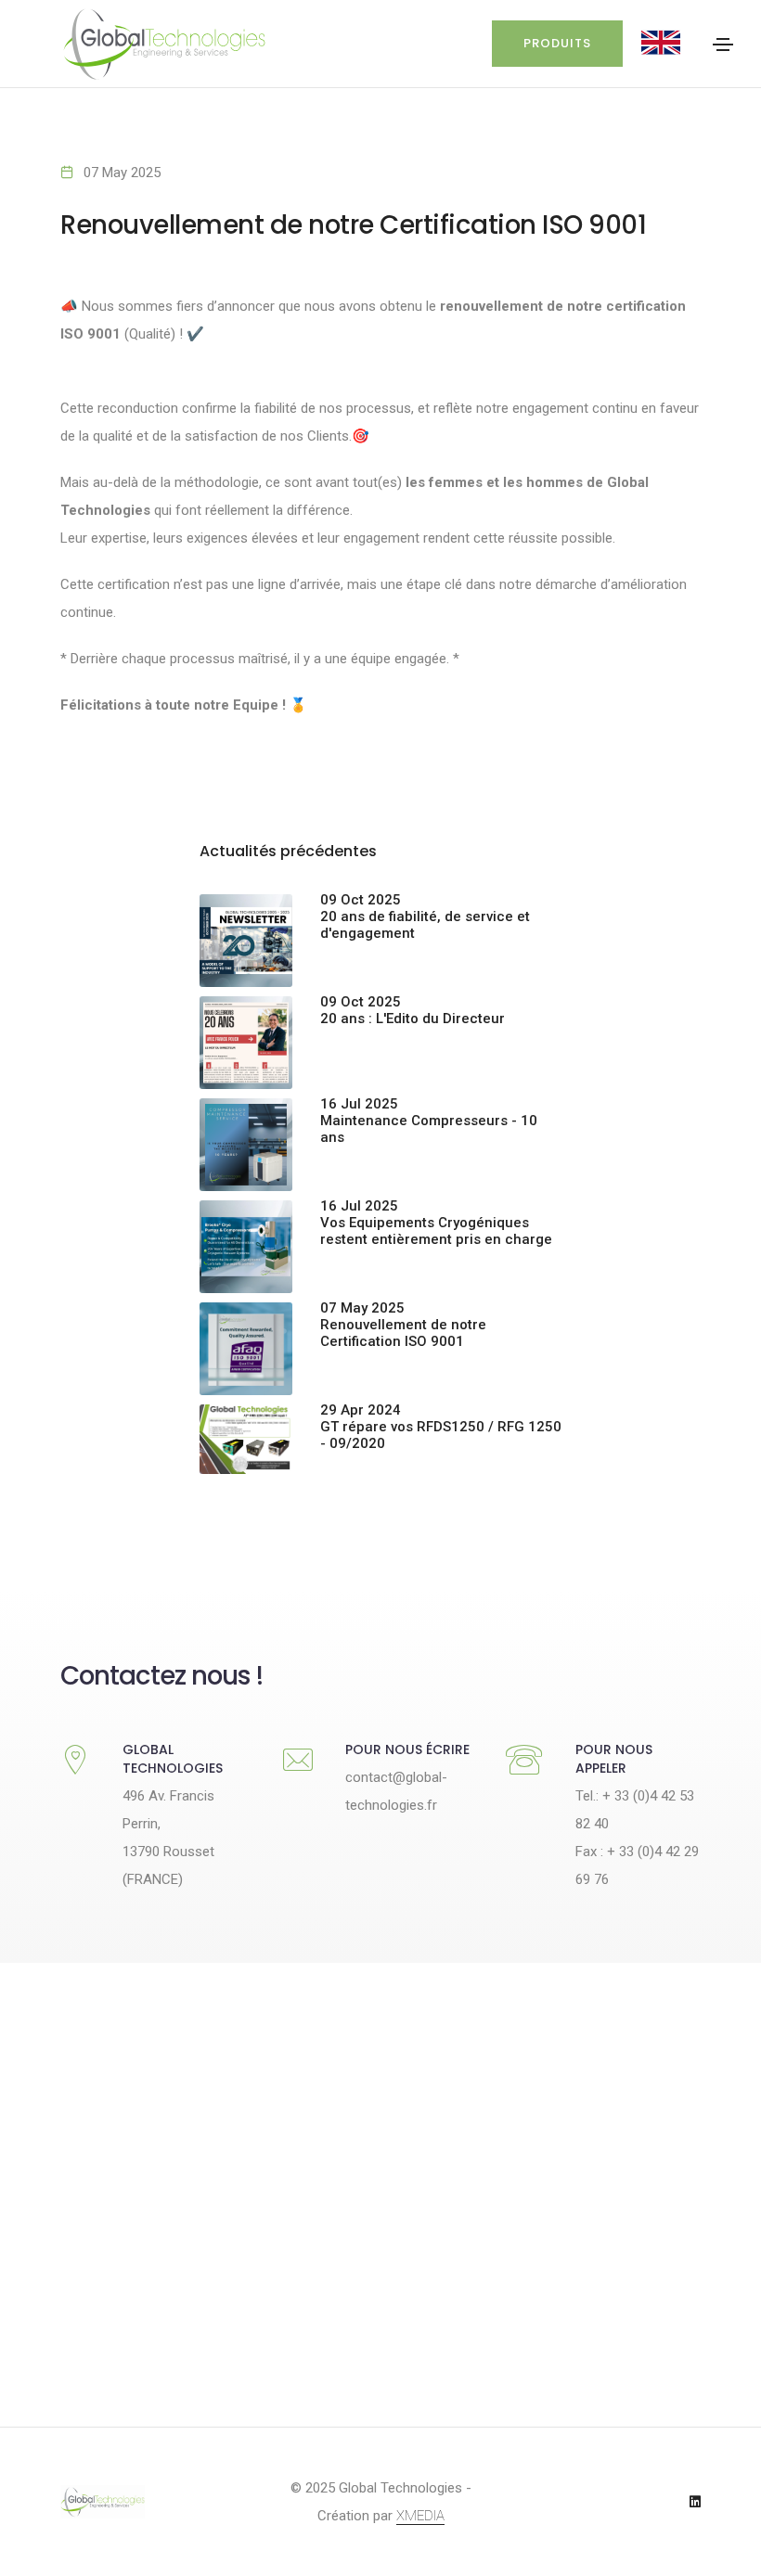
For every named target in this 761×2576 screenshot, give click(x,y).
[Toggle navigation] (723, 45)
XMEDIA (420, 2516)
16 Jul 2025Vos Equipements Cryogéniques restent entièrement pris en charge (436, 1223)
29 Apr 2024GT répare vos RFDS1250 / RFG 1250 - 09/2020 (441, 1427)
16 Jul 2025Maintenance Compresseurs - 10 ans (429, 1121)
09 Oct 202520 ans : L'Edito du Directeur (413, 1010)
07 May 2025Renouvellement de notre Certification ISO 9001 (403, 1325)
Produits (557, 43)
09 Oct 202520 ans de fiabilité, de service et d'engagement (425, 916)
